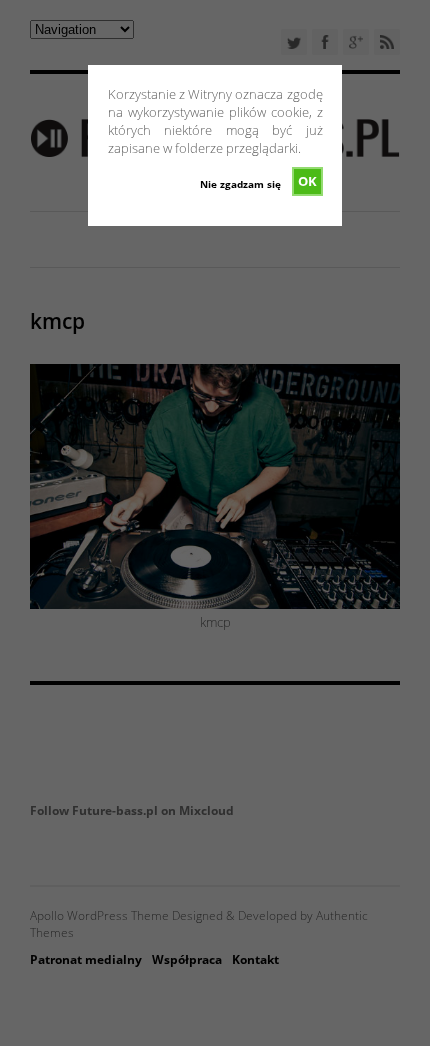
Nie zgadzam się (240, 184)
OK (307, 181)
